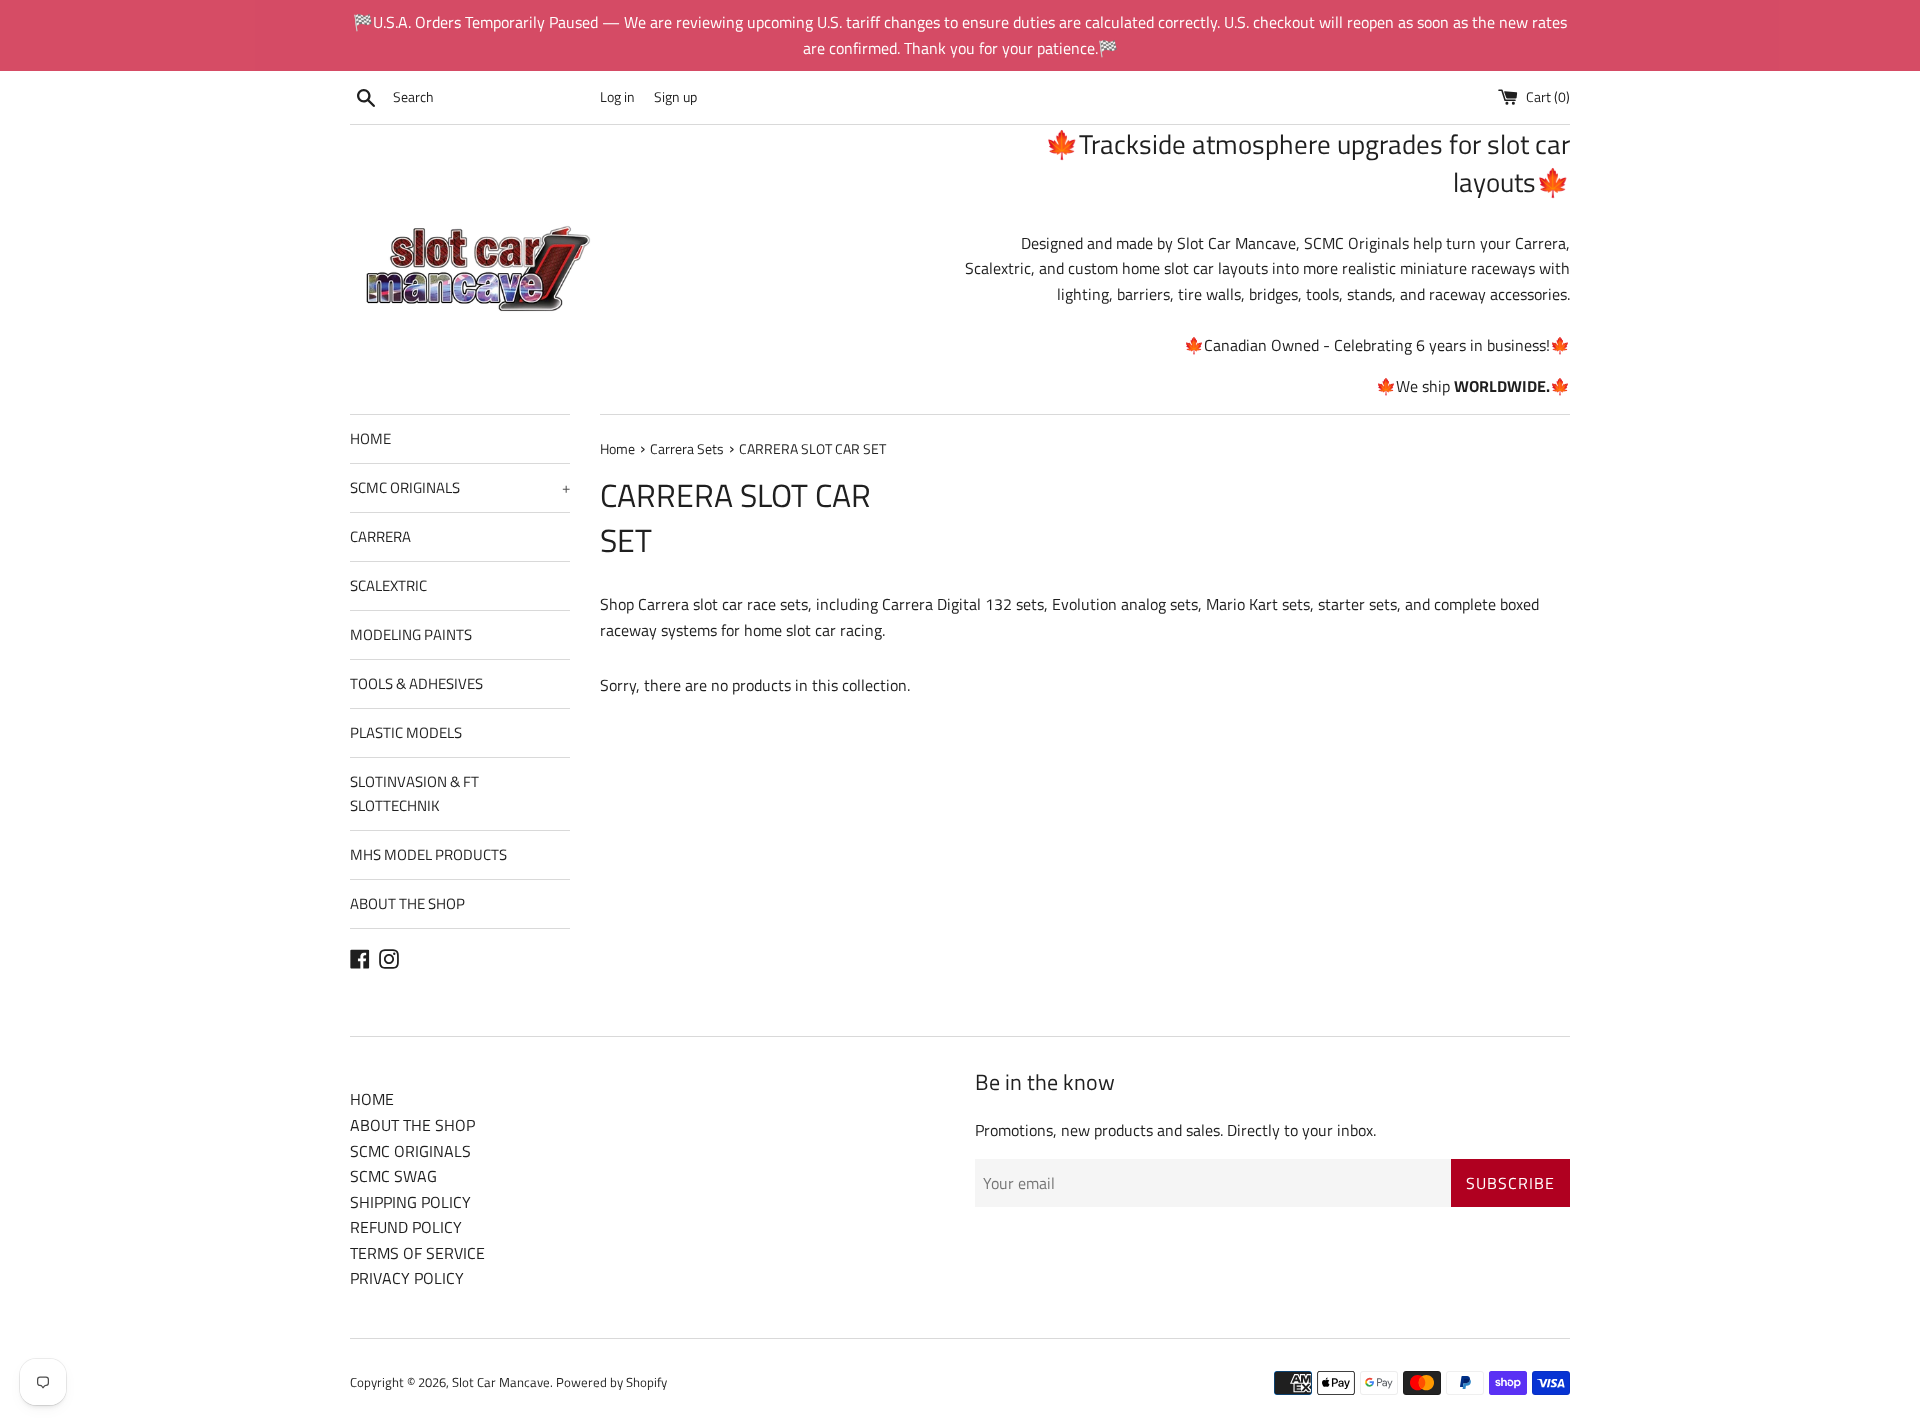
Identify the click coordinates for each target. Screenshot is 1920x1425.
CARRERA (380, 536)
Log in (617, 97)
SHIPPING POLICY (410, 1202)
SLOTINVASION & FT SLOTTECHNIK (414, 793)
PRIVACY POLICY (407, 1278)
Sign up (675, 97)
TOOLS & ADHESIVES (416, 683)
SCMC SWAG (393, 1176)
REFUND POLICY (406, 1227)
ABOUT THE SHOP (407, 903)
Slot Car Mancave (501, 1382)
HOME (370, 438)
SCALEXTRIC (388, 585)
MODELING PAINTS (411, 634)
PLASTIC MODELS (406, 732)
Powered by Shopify (611, 1382)
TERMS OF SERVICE (417, 1253)
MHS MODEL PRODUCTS (428, 854)
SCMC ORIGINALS (460, 487)
